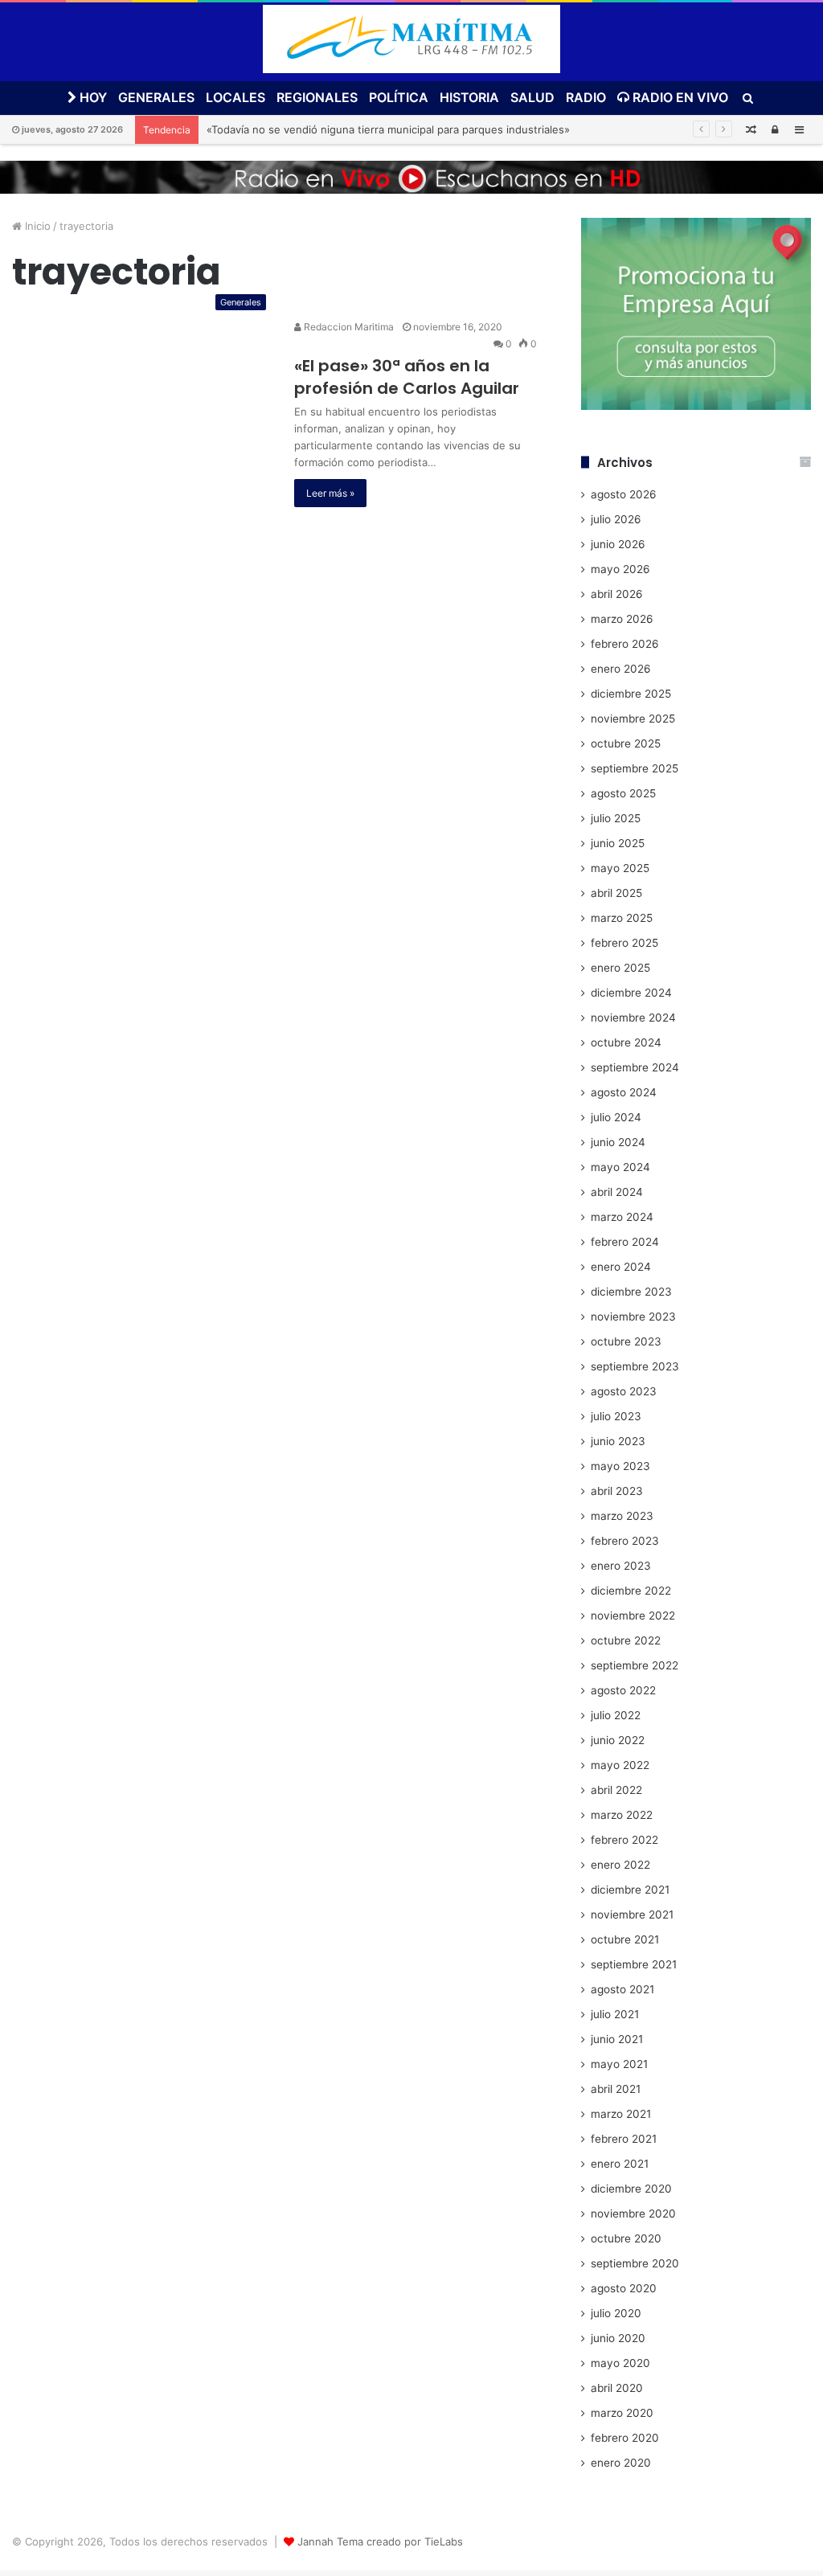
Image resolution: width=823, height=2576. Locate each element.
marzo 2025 (622, 918)
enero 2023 (621, 1566)
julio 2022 (616, 1715)
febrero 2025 (624, 943)
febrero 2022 (624, 1840)
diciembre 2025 (631, 694)
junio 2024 (618, 1142)
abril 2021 (616, 2089)
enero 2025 (620, 968)
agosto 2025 (623, 793)
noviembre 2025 (633, 719)
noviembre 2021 (632, 1915)
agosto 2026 (624, 494)
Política (399, 97)
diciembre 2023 (631, 1292)
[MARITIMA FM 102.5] (411, 39)
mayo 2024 (620, 1167)
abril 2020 (617, 2388)
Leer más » (330, 493)
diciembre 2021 (630, 1890)
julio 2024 (616, 1117)
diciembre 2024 (631, 993)
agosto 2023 (624, 1391)
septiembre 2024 (635, 1067)
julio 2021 (615, 2014)
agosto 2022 (623, 1690)
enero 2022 (620, 1865)
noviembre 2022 (633, 1616)
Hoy (92, 97)
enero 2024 (621, 1267)
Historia (469, 97)
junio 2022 (618, 1740)
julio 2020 (616, 2313)
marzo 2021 (621, 2114)
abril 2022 (616, 1790)
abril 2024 (617, 1192)
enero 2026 (621, 669)
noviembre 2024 (633, 1018)
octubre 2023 (626, 1341)
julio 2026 (616, 519)
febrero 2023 (625, 1541)
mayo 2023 (620, 1466)
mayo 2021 (619, 2064)
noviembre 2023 (633, 1317)
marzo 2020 (622, 2413)
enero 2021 (620, 2164)
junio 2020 (618, 2338)
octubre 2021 (625, 1939)
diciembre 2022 (631, 1591)
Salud (532, 97)
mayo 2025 (620, 868)
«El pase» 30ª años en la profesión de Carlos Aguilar (407, 377)
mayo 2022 (620, 1765)
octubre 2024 (626, 1042)
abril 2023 (617, 1491)
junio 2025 (618, 843)
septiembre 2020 (635, 2263)
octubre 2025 (626, 743)
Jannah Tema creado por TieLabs (380, 2541)
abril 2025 (616, 893)
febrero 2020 (625, 2438)
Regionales (317, 97)
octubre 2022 (626, 1640)
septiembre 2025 (635, 768)
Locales (235, 97)
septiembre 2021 (634, 1964)
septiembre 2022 (635, 1665)
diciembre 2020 (631, 2189)
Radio (586, 97)
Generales (156, 97)
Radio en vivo (679, 97)
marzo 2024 (622, 1217)
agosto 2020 (624, 2288)
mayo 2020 (620, 2363)
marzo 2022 (622, 1815)
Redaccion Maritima (348, 327)
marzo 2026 (622, 619)
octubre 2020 (626, 2238)
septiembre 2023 (635, 1366)
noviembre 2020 (633, 2214)
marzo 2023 (622, 1516)
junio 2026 (618, 544)
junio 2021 (617, 2039)
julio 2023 (616, 1416)
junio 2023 (618, 1441)
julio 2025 (616, 818)
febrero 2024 (625, 1242)
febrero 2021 (624, 2139)
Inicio (36, 226)
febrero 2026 (625, 644)
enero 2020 (621, 2463)
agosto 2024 (624, 1092)
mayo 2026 (620, 569)
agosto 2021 (622, 1989)
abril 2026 (617, 594)
